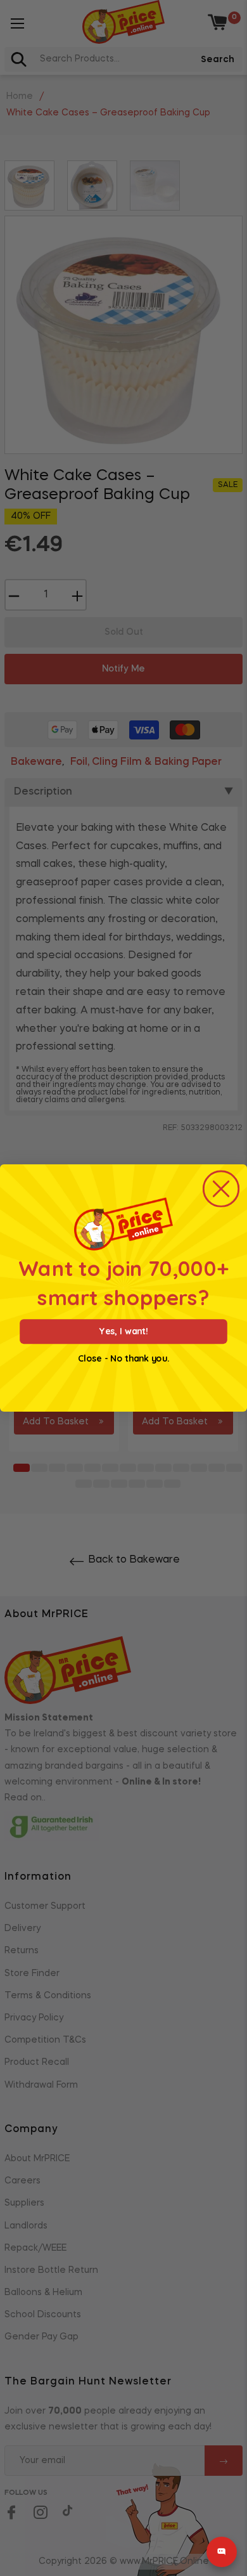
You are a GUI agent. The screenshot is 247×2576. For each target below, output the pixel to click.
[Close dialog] (221, 1189)
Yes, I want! (123, 1331)
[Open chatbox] (222, 2552)
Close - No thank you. (123, 1359)
